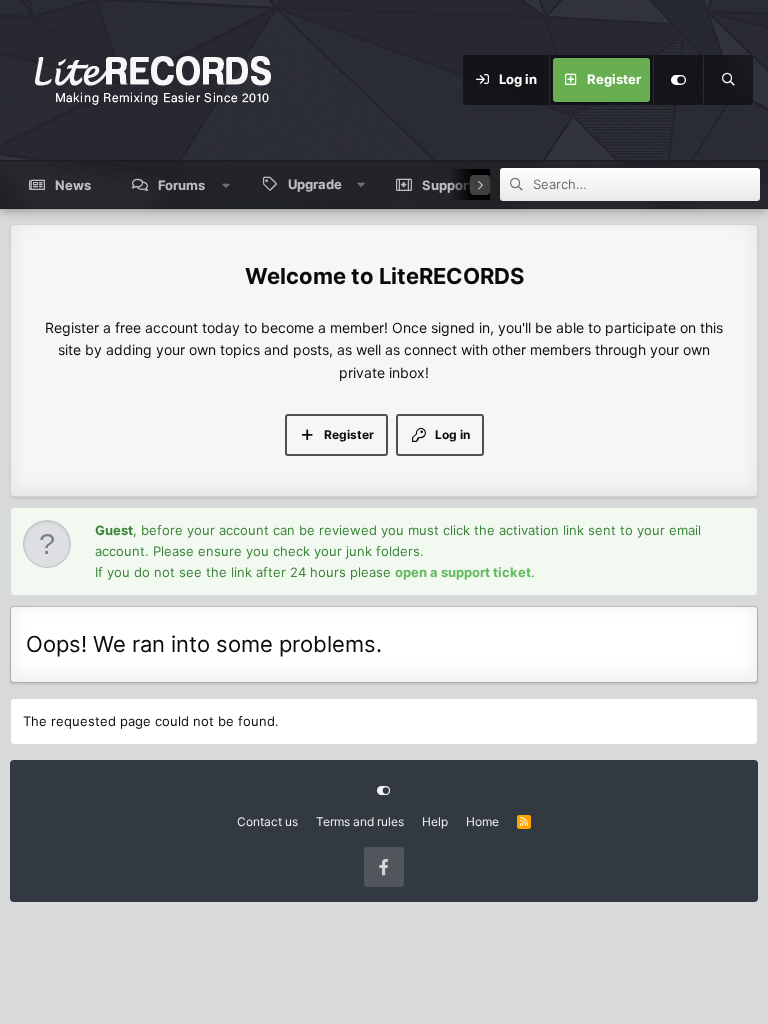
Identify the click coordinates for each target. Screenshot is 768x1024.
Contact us (267, 821)
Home (482, 821)
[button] (226, 185)
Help (435, 821)
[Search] (728, 80)
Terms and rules (360, 821)
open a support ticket (463, 572)
